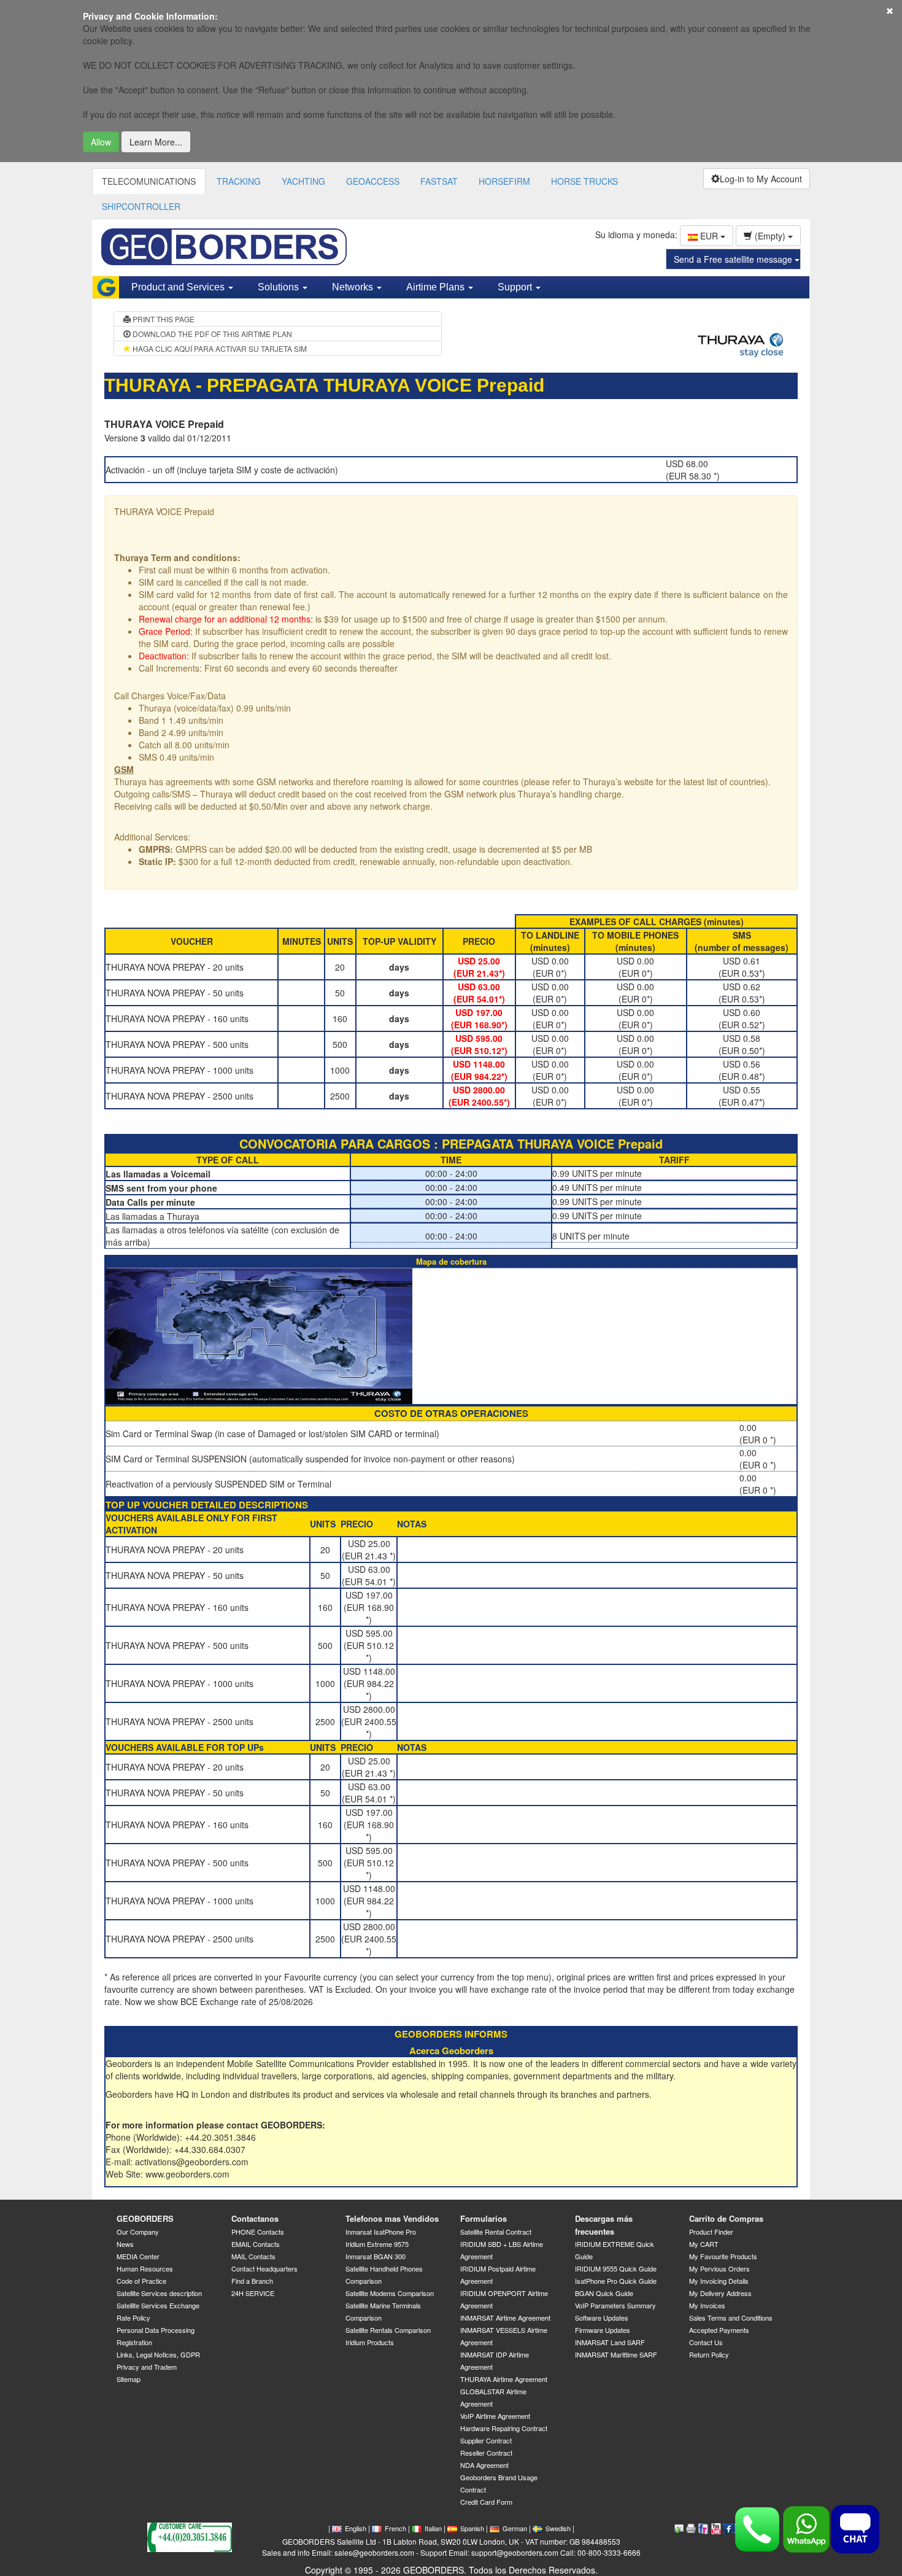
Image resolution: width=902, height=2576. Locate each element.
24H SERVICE (253, 2293)
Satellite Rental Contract (496, 2232)
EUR (709, 236)
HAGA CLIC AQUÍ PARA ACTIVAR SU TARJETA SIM (219, 348)
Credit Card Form (486, 2502)
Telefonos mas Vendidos (392, 2218)
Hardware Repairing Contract (504, 2428)
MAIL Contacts (253, 2256)
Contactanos (255, 2218)
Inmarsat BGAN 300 (376, 2256)
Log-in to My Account (761, 179)
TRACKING (239, 181)
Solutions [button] (279, 287)
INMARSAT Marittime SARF (616, 2354)
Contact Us (706, 2342)
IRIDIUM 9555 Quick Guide (616, 2268)
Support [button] (516, 287)
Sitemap (129, 2379)
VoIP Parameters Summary (615, 2305)
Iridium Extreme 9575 (377, 2244)
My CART (704, 2244)
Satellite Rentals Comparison (388, 2330)
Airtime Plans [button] (437, 287)
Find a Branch (252, 2281)
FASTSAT (439, 181)
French (395, 2528)
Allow (101, 142)
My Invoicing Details (719, 2281)
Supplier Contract (486, 2440)
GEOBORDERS (145, 2218)
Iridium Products (370, 2342)
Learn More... (156, 142)
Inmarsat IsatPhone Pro (381, 2232)
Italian (433, 2528)
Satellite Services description (159, 2293)
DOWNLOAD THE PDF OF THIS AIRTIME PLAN (211, 334)
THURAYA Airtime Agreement (504, 2379)
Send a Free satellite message (734, 259)
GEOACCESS (373, 181)
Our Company (138, 2232)
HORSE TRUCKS (584, 181)
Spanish (472, 2528)
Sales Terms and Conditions (731, 2318)
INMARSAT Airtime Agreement (505, 2318)
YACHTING (303, 181)
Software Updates (602, 2318)
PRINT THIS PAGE (163, 319)
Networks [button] (354, 287)
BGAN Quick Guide (604, 2293)
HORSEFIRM (504, 181)
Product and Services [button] (179, 287)
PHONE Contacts (258, 2232)
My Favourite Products (723, 2256)
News (125, 2244)
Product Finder (711, 2232)
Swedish (558, 2528)
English (356, 2528)
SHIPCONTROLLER (141, 206)
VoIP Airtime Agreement (495, 2416)
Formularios (484, 2218)
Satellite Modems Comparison (390, 2293)
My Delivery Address (720, 2293)
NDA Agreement (484, 2465)
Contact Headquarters (264, 2268)
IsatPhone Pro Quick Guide (616, 2281)
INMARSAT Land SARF (610, 2342)
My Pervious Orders (719, 2268)
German (515, 2528)
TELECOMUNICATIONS (149, 181)
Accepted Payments (719, 2330)
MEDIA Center (138, 2256)
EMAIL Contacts (256, 2244)
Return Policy (709, 2354)
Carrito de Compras (726, 2218)
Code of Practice (141, 2281)
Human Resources (145, 2268)
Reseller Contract (486, 2453)
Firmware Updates (603, 2330)
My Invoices (707, 2305)
